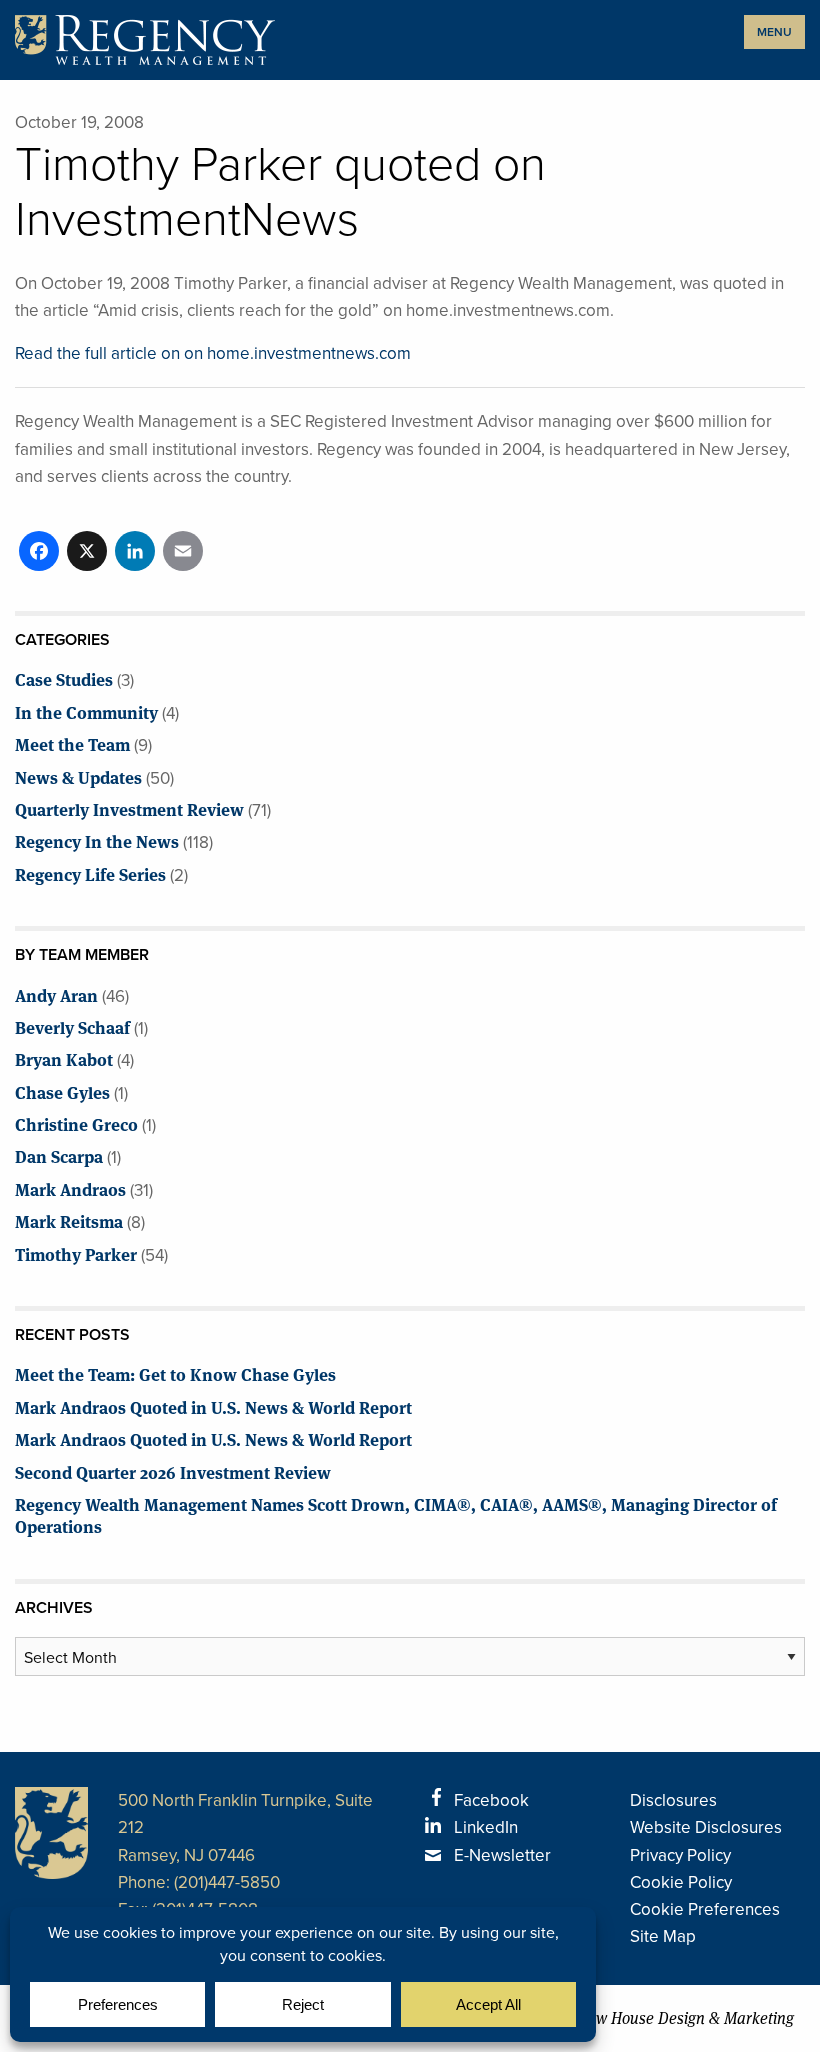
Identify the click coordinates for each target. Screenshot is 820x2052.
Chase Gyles (62, 1091)
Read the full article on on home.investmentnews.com (213, 353)
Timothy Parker (76, 1253)
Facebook (491, 1800)
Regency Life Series (90, 873)
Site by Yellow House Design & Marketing (654, 2018)
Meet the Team (72, 743)
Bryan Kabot (64, 1058)
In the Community (86, 711)
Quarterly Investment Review (129, 808)
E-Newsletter (502, 1855)
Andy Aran (56, 994)
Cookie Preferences (705, 1909)
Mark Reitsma (69, 1220)
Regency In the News (97, 840)
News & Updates (78, 776)
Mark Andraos (70, 1188)
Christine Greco (76, 1123)
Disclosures (673, 1800)
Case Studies (64, 678)
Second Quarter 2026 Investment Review (173, 1471)
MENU (774, 32)
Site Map (663, 1936)
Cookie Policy (681, 1882)
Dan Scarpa (59, 1155)
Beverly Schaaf (72, 1026)
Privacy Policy (680, 1855)
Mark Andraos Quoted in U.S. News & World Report (213, 1406)
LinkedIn (486, 1827)
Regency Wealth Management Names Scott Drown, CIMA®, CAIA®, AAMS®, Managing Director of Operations (396, 1514)
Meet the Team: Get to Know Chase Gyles (175, 1373)
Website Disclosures (706, 1827)
